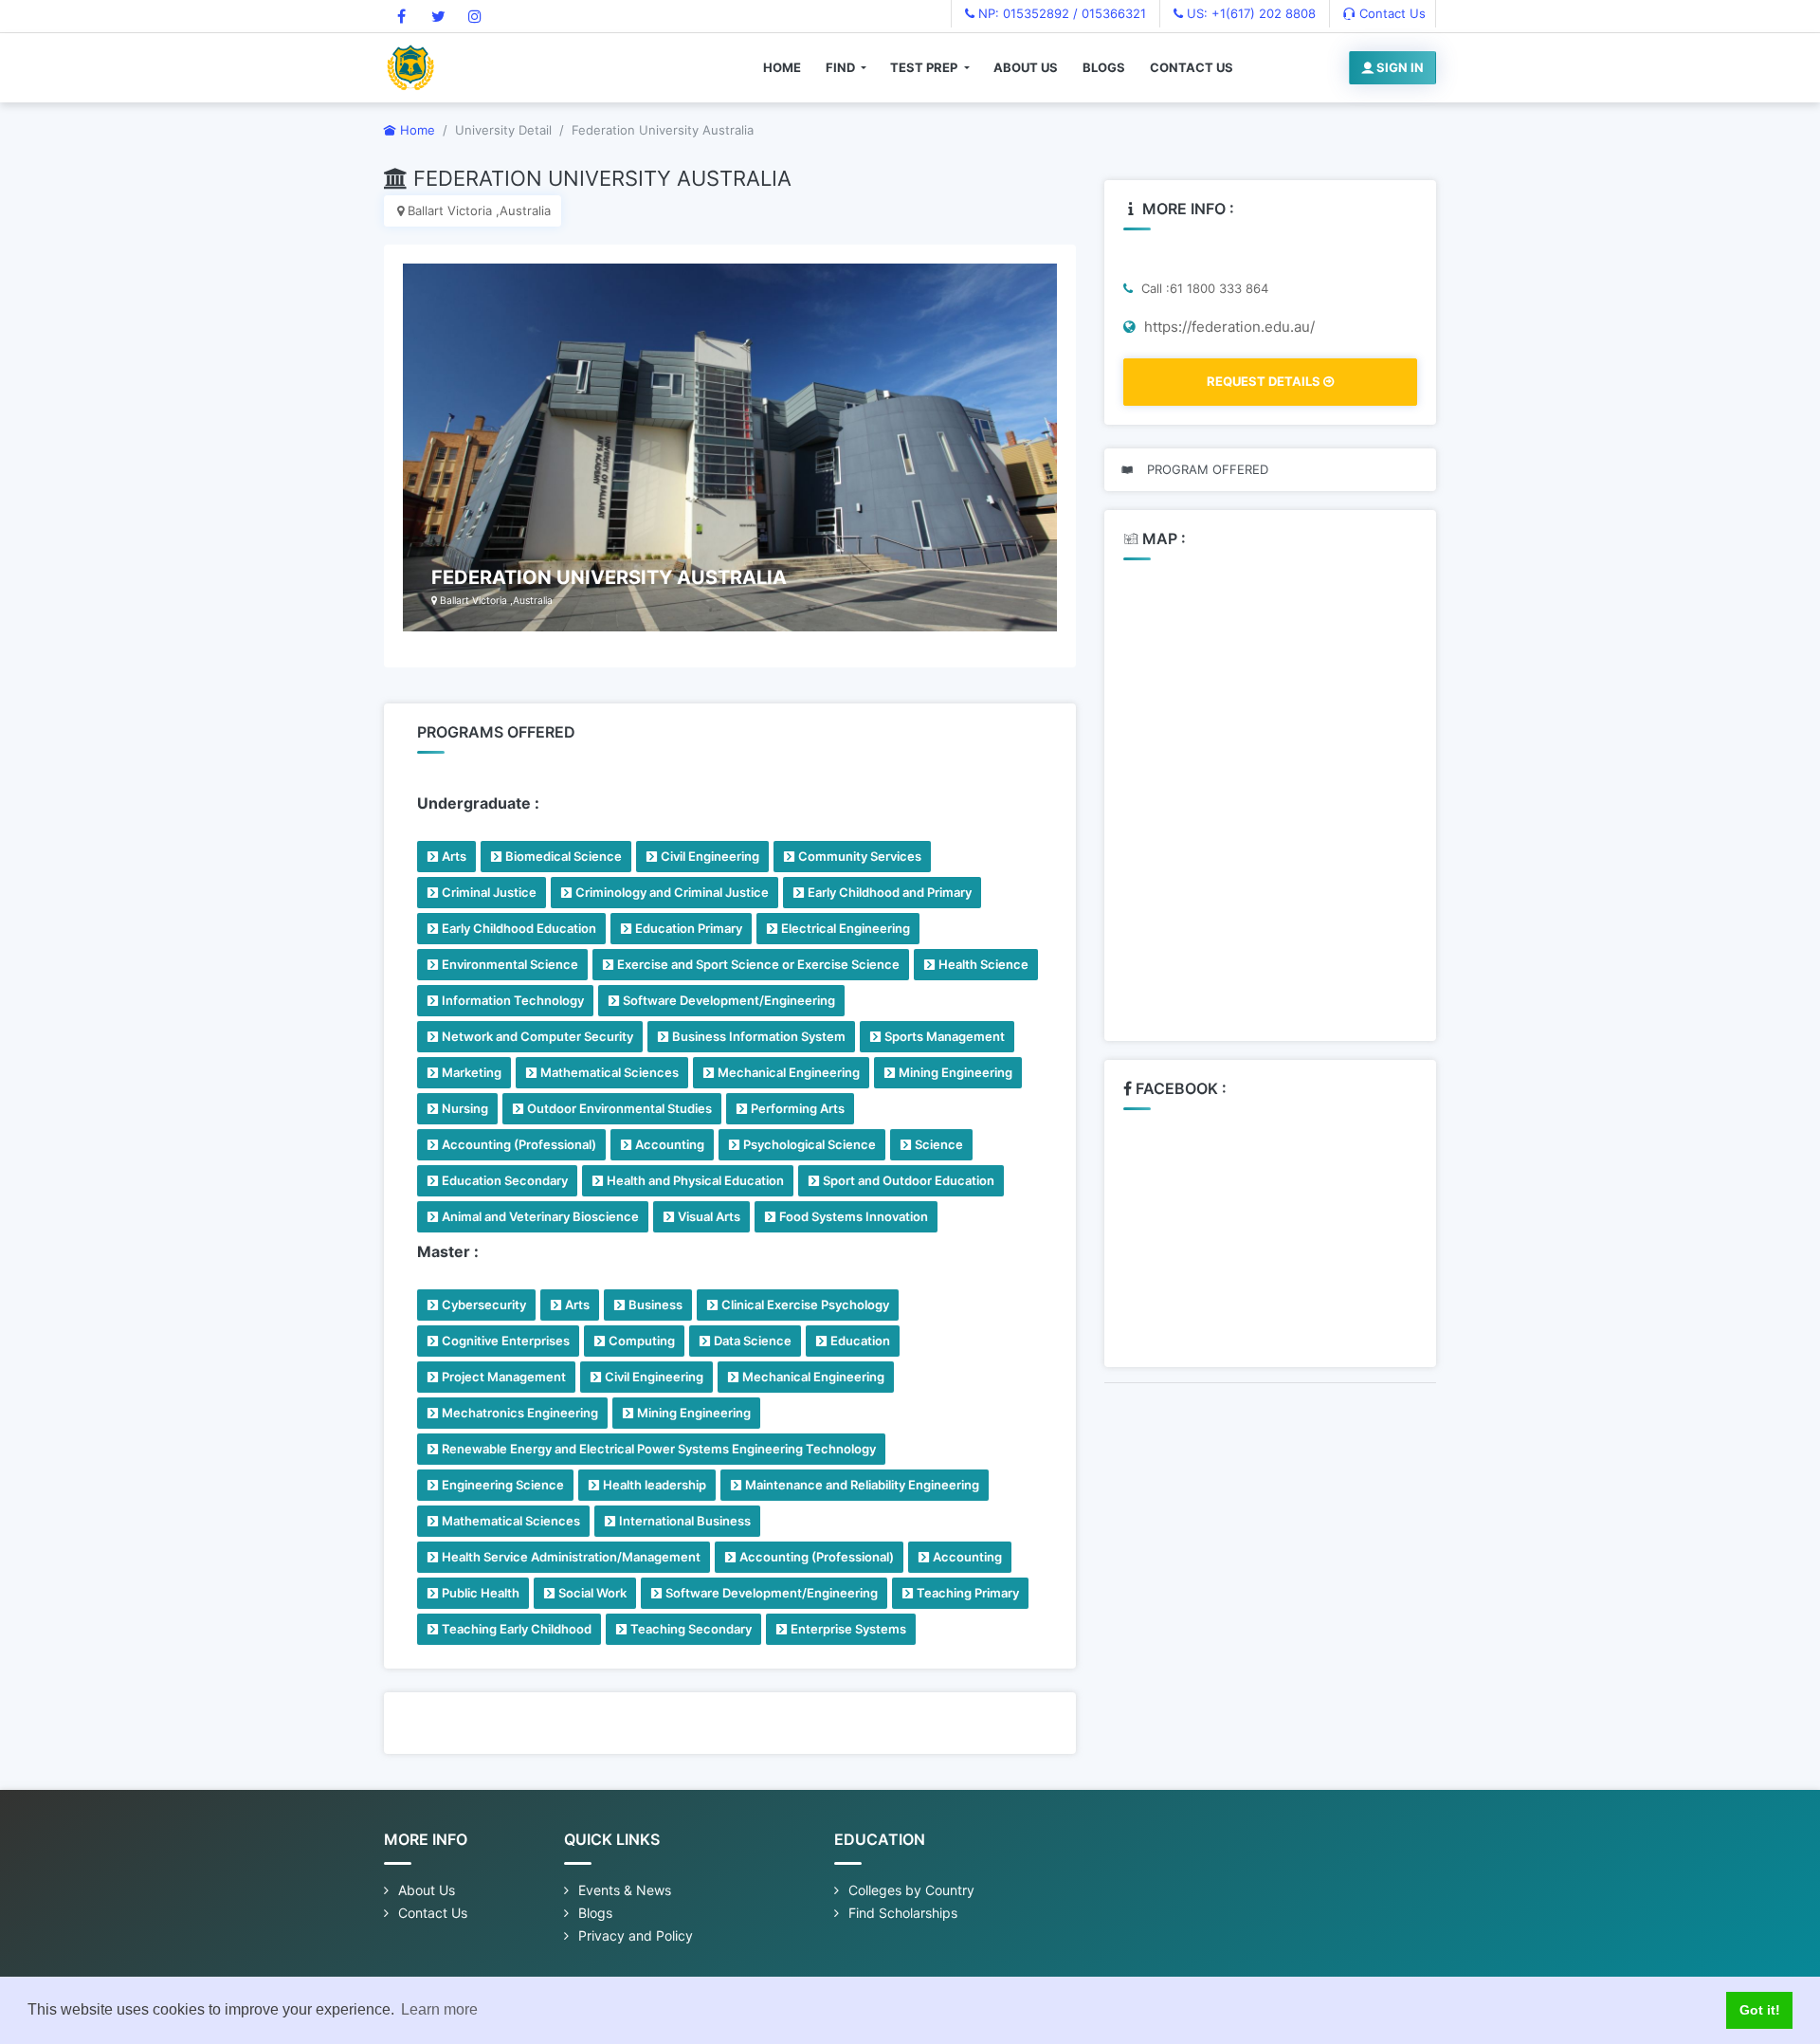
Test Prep (925, 67)
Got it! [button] (1760, 2010)
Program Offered (1206, 469)
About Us (1026, 67)
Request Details (1265, 381)
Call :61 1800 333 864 (1203, 288)
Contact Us (1391, 13)
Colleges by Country (911, 1890)
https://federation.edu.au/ (1228, 327)
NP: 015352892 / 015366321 (1060, 13)
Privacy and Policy (636, 1935)
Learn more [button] (439, 2009)
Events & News (625, 1890)
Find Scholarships (903, 1913)
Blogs (1104, 67)
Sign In (1399, 67)
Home (782, 67)
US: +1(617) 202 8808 (1249, 13)
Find (842, 67)
